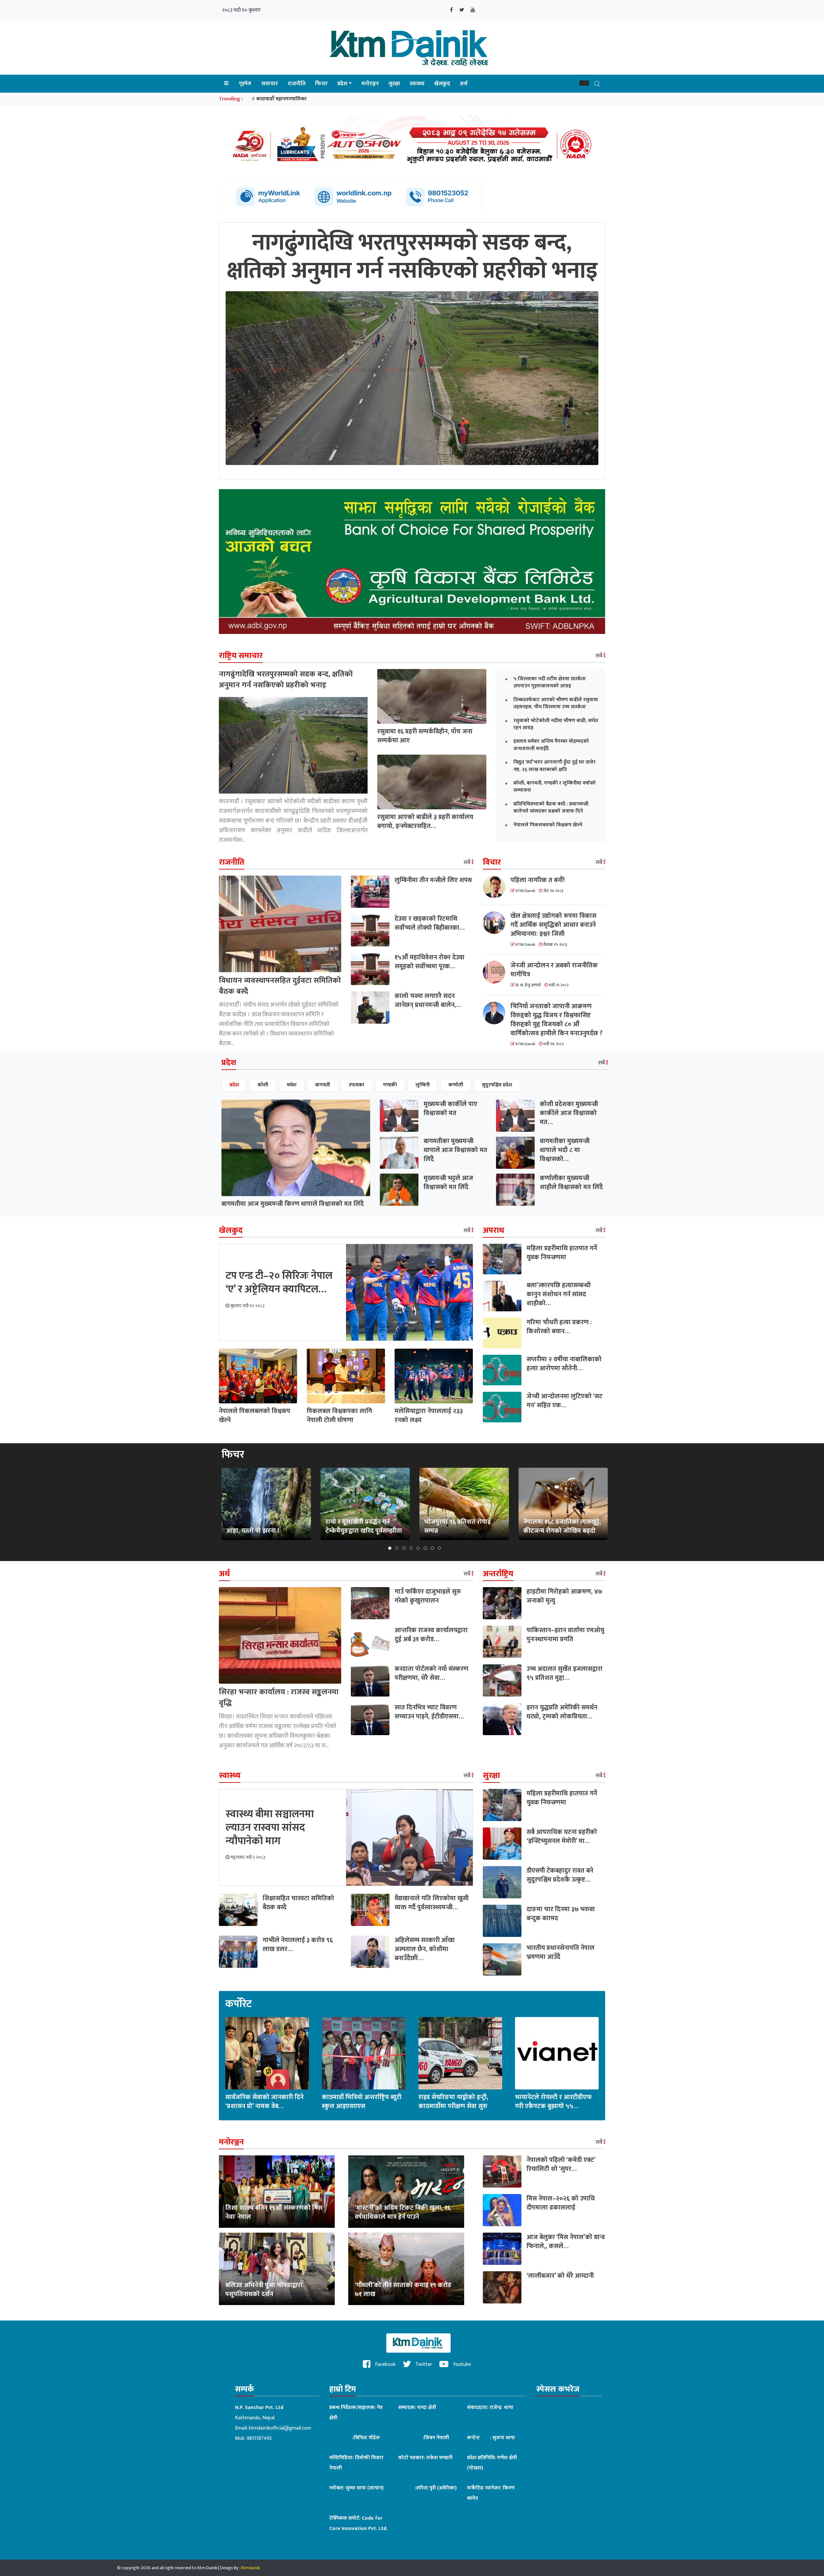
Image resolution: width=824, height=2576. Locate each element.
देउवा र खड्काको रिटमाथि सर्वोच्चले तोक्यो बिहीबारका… (430, 923)
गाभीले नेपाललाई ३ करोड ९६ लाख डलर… (298, 1945)
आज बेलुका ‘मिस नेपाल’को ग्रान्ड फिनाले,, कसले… (566, 2242)
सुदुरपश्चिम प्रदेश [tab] (497, 1085)
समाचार (270, 84)
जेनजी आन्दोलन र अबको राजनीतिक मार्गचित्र (554, 970)
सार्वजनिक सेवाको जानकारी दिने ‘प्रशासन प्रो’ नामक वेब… (264, 2102)
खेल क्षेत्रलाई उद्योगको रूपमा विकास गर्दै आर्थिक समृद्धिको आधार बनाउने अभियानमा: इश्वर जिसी (553, 925)
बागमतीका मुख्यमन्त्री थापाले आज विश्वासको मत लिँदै (455, 1150)
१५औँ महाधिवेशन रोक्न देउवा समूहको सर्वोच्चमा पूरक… (430, 962)
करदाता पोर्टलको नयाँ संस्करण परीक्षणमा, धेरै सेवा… (431, 1673)
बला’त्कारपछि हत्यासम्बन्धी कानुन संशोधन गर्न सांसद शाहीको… (559, 1294)
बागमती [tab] (323, 1085)
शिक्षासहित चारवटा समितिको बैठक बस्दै (298, 1903)
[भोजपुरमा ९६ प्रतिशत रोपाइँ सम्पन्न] (464, 1504)
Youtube (461, 2364)
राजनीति (297, 84)
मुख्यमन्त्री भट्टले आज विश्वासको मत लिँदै (448, 1183)
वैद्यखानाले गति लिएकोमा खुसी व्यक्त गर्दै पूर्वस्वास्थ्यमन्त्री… (432, 1903)
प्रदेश (342, 84)
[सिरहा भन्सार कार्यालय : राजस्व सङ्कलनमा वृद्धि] (280, 1635)
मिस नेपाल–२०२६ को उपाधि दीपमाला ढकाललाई (561, 2203)
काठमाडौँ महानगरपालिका (281, 99)
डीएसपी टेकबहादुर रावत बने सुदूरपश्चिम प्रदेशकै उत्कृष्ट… (560, 1875)
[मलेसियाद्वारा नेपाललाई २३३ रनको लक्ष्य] (434, 1376)
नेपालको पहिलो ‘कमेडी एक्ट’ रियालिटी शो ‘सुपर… (561, 2164)
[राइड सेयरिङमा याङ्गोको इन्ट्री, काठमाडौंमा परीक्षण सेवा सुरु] (460, 2053)
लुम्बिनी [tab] (423, 1085)
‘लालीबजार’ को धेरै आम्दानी (560, 2276)
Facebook (385, 2364)
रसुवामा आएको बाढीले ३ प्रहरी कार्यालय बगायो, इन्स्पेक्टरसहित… (425, 822)
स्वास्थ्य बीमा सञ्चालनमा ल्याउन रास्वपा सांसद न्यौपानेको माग (270, 1827)
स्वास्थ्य (417, 84)
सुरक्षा (394, 84)
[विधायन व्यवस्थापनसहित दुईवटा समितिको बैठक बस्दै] (280, 924)
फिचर (321, 84)
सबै (600, 656)
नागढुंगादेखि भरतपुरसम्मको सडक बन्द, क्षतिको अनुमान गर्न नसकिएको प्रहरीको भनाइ (286, 680)
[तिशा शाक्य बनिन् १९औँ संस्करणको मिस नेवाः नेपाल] (277, 2191)
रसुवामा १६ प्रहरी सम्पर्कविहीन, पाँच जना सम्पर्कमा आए (425, 736)
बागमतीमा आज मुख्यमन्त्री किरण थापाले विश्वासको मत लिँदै (293, 1204)
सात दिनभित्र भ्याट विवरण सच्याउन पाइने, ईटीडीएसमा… (429, 1712)
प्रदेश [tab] (234, 1085)
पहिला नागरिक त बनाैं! (538, 880)
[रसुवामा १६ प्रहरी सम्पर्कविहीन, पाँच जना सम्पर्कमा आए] (432, 696)
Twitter (423, 2364)
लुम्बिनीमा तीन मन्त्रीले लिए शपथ (433, 880)
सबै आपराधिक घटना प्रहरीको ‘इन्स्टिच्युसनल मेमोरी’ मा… (562, 1837)
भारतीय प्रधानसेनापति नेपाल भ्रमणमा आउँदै (561, 1952)
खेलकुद (442, 84)
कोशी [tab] (263, 1085)
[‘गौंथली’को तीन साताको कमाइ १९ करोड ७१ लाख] (406, 2269)
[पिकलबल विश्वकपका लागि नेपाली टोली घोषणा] (346, 1376)
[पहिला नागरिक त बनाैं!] (497, 887)
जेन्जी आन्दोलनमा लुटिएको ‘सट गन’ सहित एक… (565, 1401)
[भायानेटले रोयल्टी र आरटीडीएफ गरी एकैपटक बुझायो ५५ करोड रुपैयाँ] (557, 2053)
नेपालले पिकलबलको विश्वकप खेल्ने (255, 1416)
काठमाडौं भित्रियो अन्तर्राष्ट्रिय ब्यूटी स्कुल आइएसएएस (362, 2102)
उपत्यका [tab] (356, 1085)
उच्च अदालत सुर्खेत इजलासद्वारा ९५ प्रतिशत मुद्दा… (565, 1673)
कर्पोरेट (239, 2004)
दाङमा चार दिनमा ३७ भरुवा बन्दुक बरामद (561, 1914)
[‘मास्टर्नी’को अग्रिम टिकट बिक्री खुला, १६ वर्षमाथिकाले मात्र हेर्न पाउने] (406, 2191)
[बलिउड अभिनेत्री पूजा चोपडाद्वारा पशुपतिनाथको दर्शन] (277, 2269)
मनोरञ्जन (370, 84)
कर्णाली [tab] (456, 1085)
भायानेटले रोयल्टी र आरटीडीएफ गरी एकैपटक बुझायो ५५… (553, 2102)
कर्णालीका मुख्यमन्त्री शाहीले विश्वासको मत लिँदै (571, 1183)
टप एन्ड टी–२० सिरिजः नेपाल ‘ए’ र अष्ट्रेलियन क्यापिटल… (279, 1283)
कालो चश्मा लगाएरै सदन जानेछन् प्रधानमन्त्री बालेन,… (428, 1000)
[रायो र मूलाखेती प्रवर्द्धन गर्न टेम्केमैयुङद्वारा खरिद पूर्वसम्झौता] (365, 1504)
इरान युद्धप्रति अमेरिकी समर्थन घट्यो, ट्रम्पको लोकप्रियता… (562, 1712)
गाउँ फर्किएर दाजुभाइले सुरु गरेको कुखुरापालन (428, 1596)
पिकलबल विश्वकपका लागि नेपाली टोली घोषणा (339, 1416)
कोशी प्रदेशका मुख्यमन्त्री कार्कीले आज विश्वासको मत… (569, 1113)
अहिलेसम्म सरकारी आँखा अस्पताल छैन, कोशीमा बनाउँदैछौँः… (425, 1949)
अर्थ (464, 84)
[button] (584, 83)
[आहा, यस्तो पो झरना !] (266, 1504)
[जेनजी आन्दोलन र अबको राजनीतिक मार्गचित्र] (497, 972)
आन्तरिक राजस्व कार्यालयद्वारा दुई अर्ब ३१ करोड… (431, 1635)
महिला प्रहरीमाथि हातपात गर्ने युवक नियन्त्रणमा (562, 1253)
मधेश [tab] (292, 1085)
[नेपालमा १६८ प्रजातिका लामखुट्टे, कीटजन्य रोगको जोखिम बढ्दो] (563, 1504)
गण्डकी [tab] (390, 1085)
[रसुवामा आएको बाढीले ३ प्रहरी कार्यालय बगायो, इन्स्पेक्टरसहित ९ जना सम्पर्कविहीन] (432, 782)
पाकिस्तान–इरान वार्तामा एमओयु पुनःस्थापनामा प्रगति (565, 1635)
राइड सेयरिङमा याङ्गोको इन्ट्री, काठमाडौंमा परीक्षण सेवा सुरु (453, 2102)
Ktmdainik (250, 2568)
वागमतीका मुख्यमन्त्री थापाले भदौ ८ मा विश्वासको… (565, 1150)
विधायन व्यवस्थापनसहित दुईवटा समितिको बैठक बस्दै (280, 986)
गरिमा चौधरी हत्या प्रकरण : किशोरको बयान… (559, 1327)
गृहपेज (245, 84)
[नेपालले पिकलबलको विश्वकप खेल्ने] (258, 1376)
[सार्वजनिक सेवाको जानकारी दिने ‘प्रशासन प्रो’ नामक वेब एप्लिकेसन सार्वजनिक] (267, 2053)
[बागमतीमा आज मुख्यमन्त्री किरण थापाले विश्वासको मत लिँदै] (296, 1148)
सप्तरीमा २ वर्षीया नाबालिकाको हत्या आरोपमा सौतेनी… (564, 1364)
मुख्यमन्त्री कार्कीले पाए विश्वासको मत (450, 1109)
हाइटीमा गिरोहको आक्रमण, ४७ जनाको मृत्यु (564, 1596)
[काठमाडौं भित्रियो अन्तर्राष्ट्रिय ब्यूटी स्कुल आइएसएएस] (364, 2053)
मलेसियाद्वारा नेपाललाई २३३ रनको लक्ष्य (429, 1416)
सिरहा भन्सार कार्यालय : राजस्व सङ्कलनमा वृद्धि (279, 1697)
